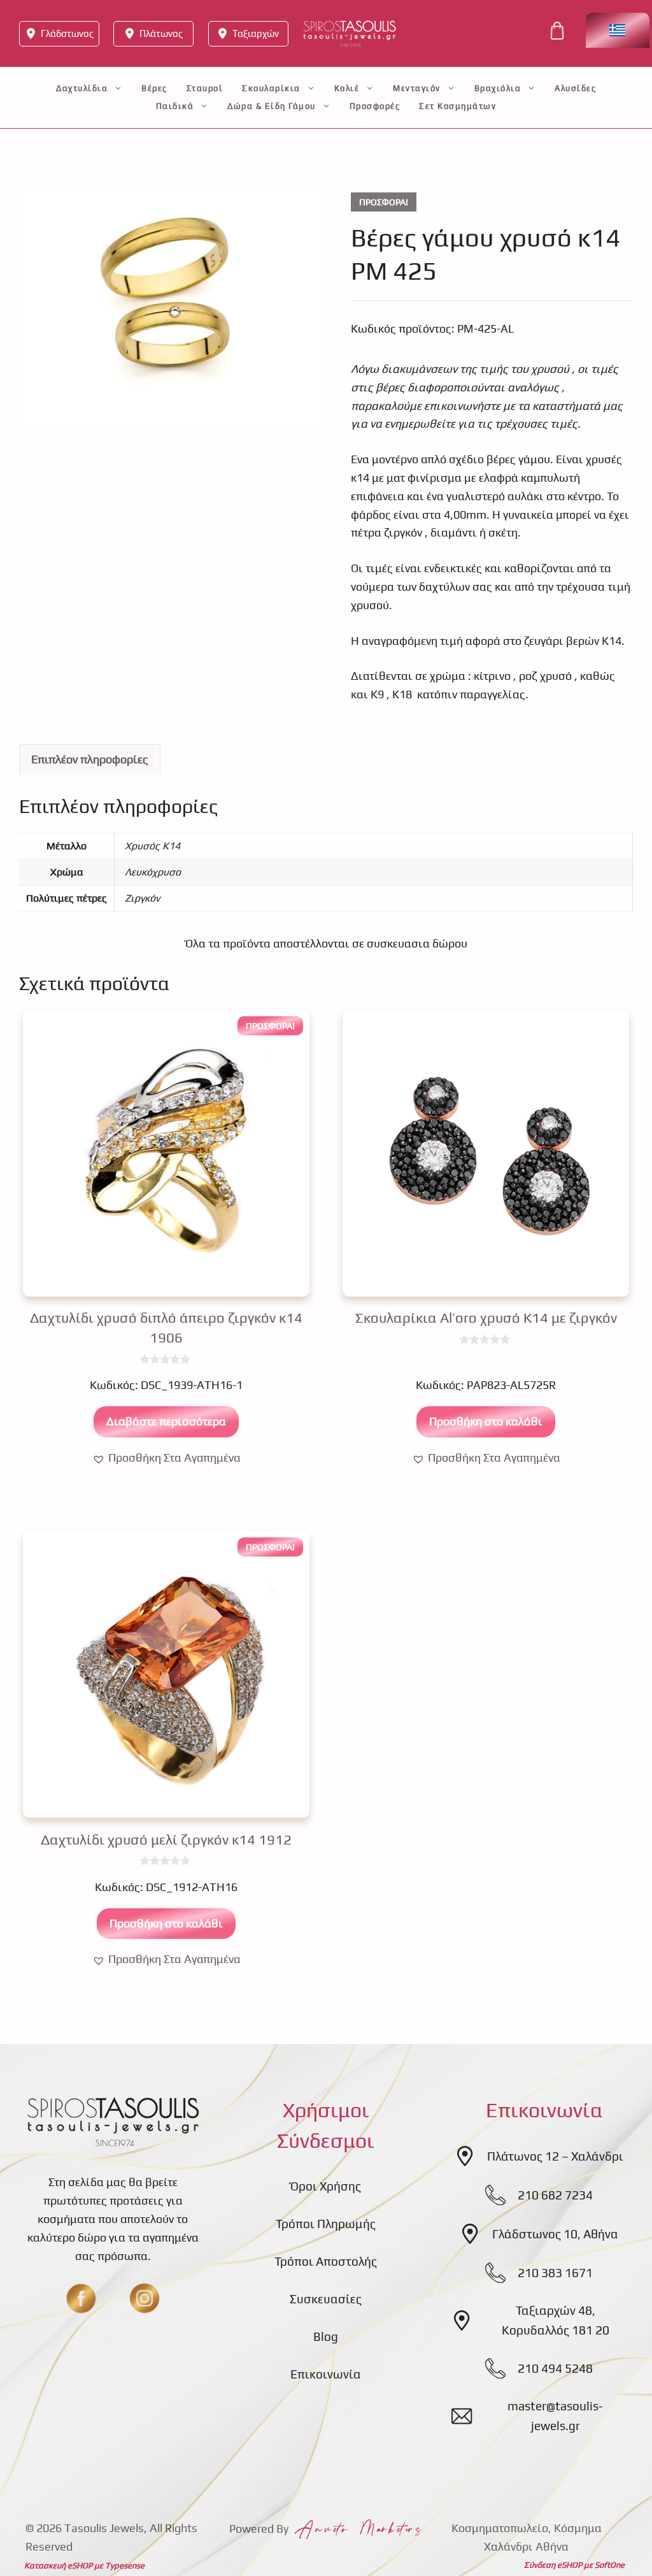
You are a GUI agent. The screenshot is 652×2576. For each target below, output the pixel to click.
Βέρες (154, 88)
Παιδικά (175, 106)
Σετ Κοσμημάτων (457, 106)
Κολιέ (347, 88)
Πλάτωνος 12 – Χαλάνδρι (555, 2156)
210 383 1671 (555, 2273)
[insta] (145, 2298)
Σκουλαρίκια (271, 88)
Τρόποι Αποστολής (326, 2261)
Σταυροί (205, 88)
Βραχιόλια (498, 88)
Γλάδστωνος (67, 33)
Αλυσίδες (575, 88)
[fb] (81, 2298)
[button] (167, 1458)
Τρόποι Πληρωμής (326, 2224)
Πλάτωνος (161, 33)
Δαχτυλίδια (82, 88)
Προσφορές (375, 106)
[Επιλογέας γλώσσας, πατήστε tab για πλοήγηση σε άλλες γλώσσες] (618, 30)
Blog (326, 2336)
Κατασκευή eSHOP (58, 2565)
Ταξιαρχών (256, 33)
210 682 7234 (555, 2195)
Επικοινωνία (326, 2374)
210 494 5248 (555, 2368)
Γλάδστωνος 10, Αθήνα (555, 2234)
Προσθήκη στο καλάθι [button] (486, 1421)
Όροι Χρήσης (326, 2186)
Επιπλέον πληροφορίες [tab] (90, 759)
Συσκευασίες (326, 2299)
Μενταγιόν (417, 88)
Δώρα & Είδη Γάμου (272, 106)
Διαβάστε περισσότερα (166, 1421)
